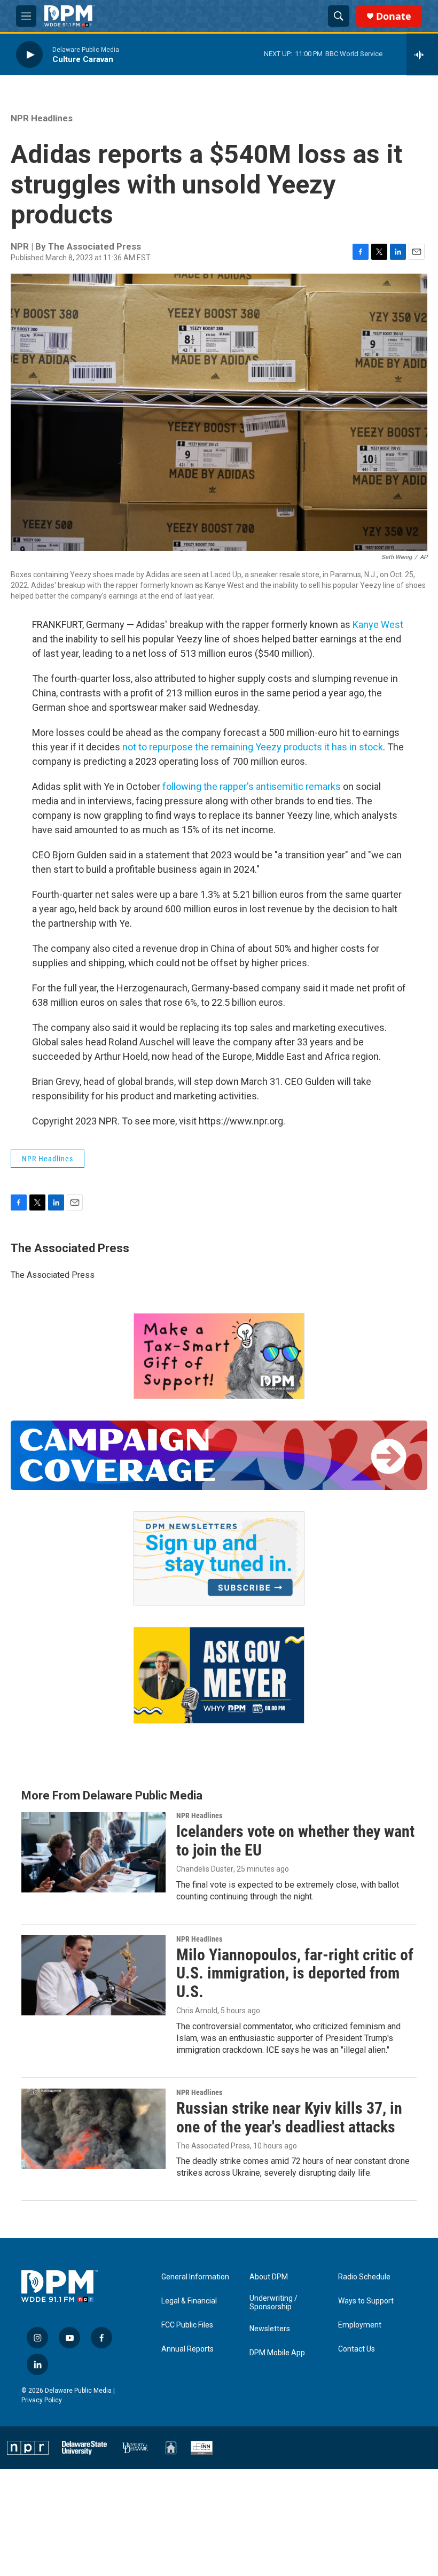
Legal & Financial (189, 2301)
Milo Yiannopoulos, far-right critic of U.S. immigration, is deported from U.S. (295, 1973)
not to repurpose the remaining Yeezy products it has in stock (253, 747)
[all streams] (422, 55)
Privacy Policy (42, 2400)
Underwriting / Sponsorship (273, 2303)
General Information (195, 2277)
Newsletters (270, 2329)
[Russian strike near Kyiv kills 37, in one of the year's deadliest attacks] (93, 2129)
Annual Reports (187, 2349)
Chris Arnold (197, 2011)
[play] (29, 54)
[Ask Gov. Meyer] (219, 1675)
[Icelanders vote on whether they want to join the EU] (93, 1852)
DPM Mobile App (277, 2353)
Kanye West (378, 624)
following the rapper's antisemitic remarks (252, 786)
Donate (394, 16)
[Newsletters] (219, 1558)
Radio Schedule (364, 2277)
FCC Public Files (187, 2325)
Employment (360, 2325)
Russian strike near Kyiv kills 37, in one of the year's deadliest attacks (289, 2117)
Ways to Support (366, 2301)
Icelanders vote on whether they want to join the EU (295, 1841)
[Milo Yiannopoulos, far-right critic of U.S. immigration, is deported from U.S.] (93, 1975)
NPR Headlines (42, 118)
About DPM (269, 2277)
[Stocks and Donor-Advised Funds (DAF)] (219, 1356)
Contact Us (357, 2349)
